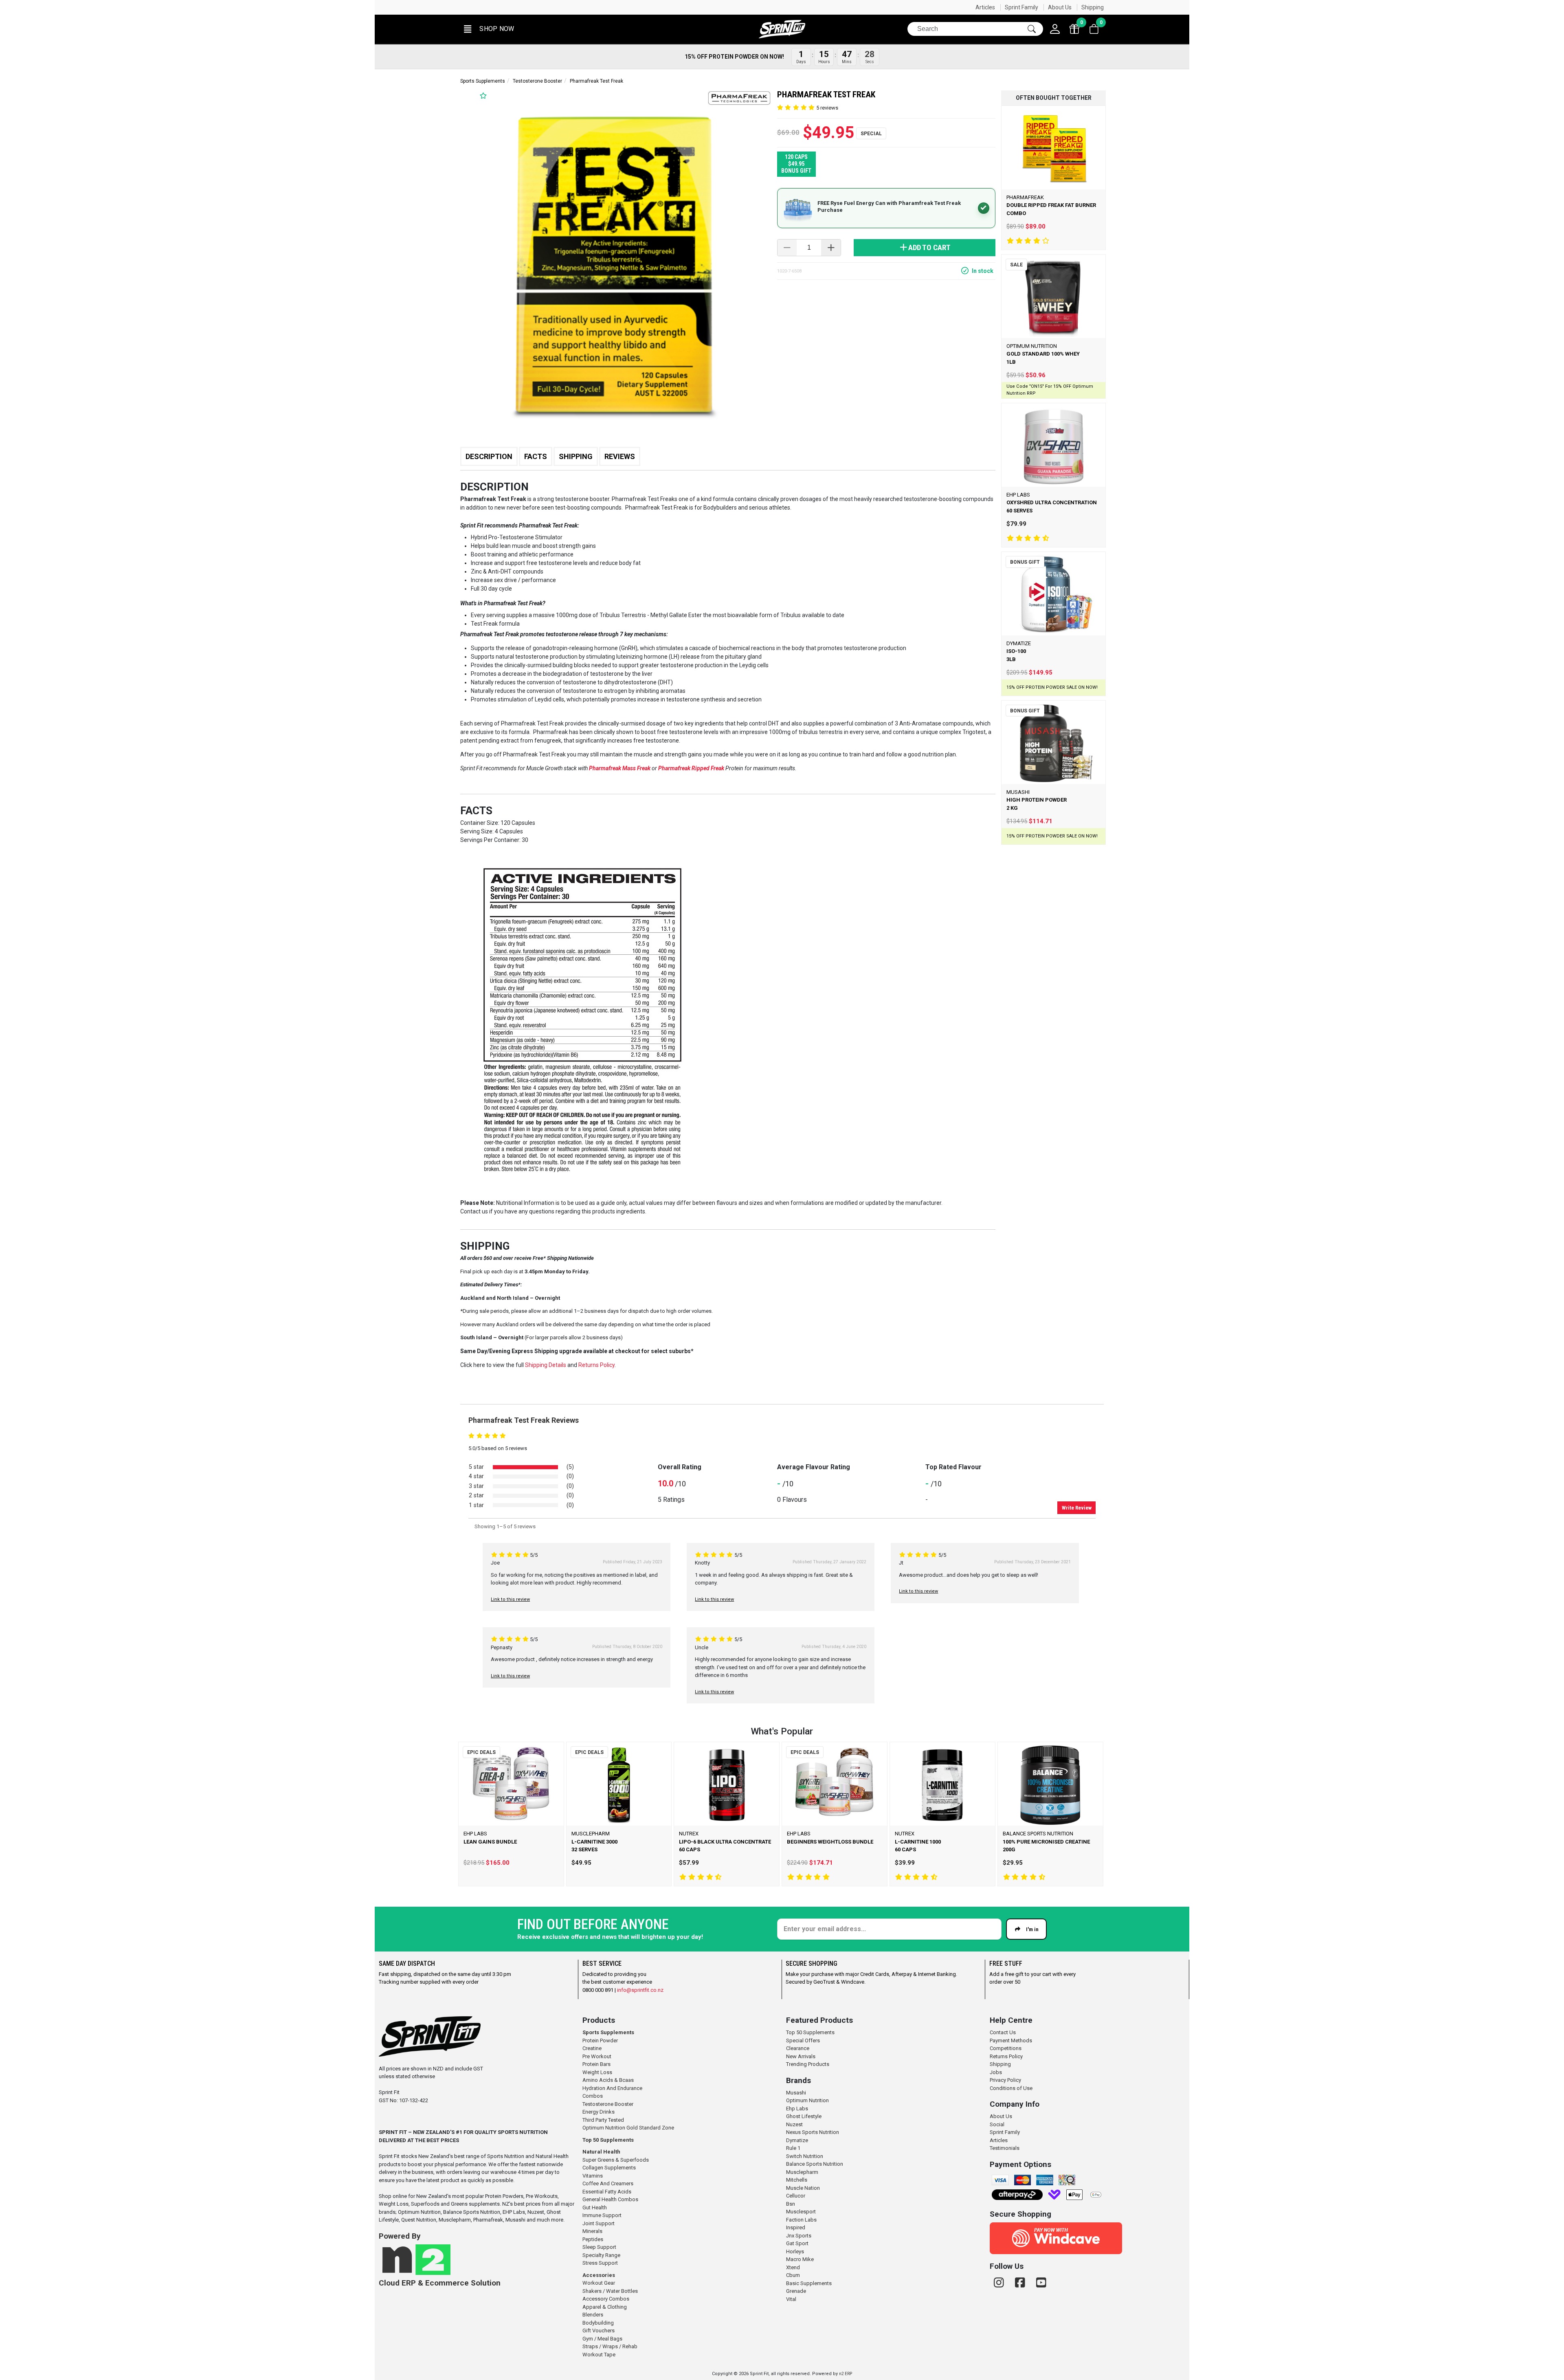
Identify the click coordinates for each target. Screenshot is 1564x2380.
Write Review (1077, 1508)
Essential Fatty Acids (607, 2192)
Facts (536, 456)
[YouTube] (1041, 2283)
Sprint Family (1021, 7)
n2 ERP (846, 2374)
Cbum (793, 2275)
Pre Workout (597, 2056)
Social (997, 2124)
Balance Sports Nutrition (815, 2164)
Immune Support (602, 2215)
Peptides (593, 2239)
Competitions (1006, 2048)
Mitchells (797, 2180)
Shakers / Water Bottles (610, 2291)
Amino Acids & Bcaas (608, 2080)
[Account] (1055, 29)
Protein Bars (596, 2064)
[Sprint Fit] (782, 29)
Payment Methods (1011, 2040)
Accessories (599, 2275)
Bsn (791, 2204)
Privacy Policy (1005, 2080)
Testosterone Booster (537, 81)
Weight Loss (597, 2072)
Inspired (796, 2227)
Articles (985, 7)
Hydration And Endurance (612, 2088)
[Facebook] (1021, 2283)
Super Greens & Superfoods (616, 2160)
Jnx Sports (799, 2236)
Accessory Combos (606, 2299)
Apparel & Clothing (605, 2307)
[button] (488, 29)
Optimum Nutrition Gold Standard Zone (628, 2128)
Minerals (592, 2231)
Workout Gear (599, 2283)
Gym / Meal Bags (602, 2339)
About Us (1060, 7)
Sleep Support (599, 2247)
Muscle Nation (803, 2188)
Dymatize (797, 2140)
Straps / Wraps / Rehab (610, 2346)
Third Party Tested (603, 2120)
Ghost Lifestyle (804, 2116)
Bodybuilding (598, 2323)
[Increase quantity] (831, 248)
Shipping (1093, 7)
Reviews (620, 456)
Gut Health (595, 2207)
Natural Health (601, 2152)
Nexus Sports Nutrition (813, 2132)
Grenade (796, 2291)
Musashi (796, 2093)
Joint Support (599, 2223)
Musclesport (801, 2212)
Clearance (798, 2048)
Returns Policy (1006, 2056)
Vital (791, 2299)
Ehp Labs (797, 2109)
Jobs (996, 2072)
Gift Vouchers (599, 2331)
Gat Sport (797, 2243)
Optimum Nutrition (807, 2100)
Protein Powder (600, 2040)
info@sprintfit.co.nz (640, 1990)
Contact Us (1003, 2032)
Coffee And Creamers (608, 2183)
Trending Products (808, 2064)
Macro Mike (800, 2259)
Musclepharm (802, 2172)
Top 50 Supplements (608, 2140)
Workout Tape (599, 2355)
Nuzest (794, 2124)
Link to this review (510, 1599)
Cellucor (796, 2196)
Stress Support (600, 2263)
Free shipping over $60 (495, 7)
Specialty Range (601, 2255)
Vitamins (593, 2176)
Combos (593, 2096)
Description (489, 456)
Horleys (795, 2251)
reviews (827, 108)
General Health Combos (610, 2199)
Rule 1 (793, 2148)
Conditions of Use (1011, 2088)
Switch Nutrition (805, 2156)
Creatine (592, 2048)
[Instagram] (1000, 2283)
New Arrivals (801, 2056)
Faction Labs (801, 2220)
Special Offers (803, 2040)
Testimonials (1005, 2148)
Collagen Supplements (609, 2168)
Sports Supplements (483, 81)
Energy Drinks (599, 2112)
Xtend (793, 2267)
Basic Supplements (809, 2283)
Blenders (593, 2315)
